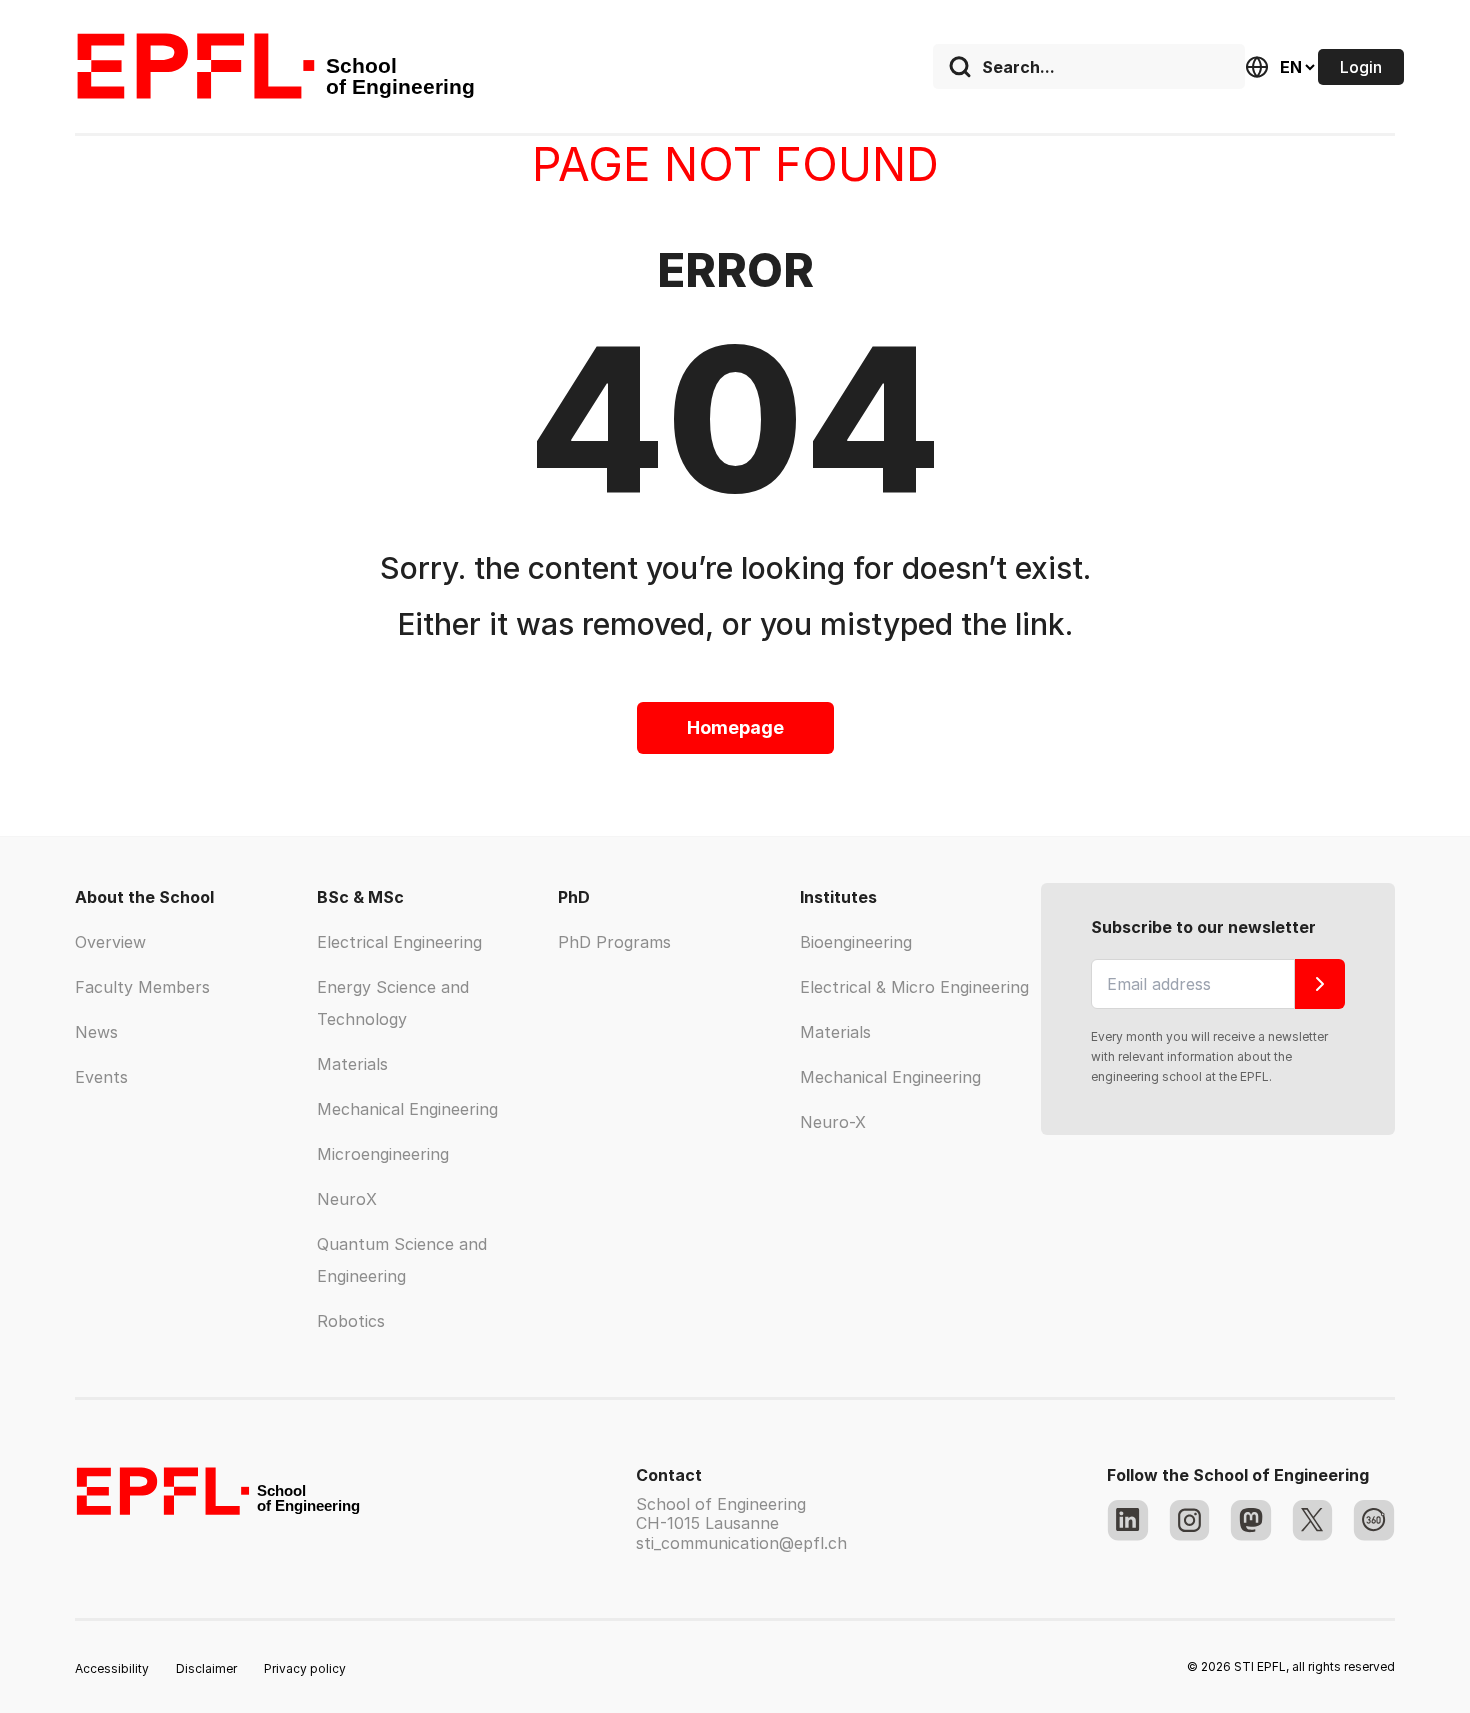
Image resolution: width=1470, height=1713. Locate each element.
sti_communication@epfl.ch (741, 1543)
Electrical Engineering (399, 942)
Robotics (351, 1321)
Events (101, 1077)
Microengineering (383, 1154)
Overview (110, 942)
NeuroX (347, 1199)
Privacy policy (305, 1668)
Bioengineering (856, 942)
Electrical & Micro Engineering (914, 987)
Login (1361, 67)
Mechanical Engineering (407, 1109)
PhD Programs (614, 942)
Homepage (735, 727)
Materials (352, 1064)
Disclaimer (206, 1668)
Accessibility (112, 1668)
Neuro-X (833, 1122)
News (96, 1032)
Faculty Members (142, 987)
